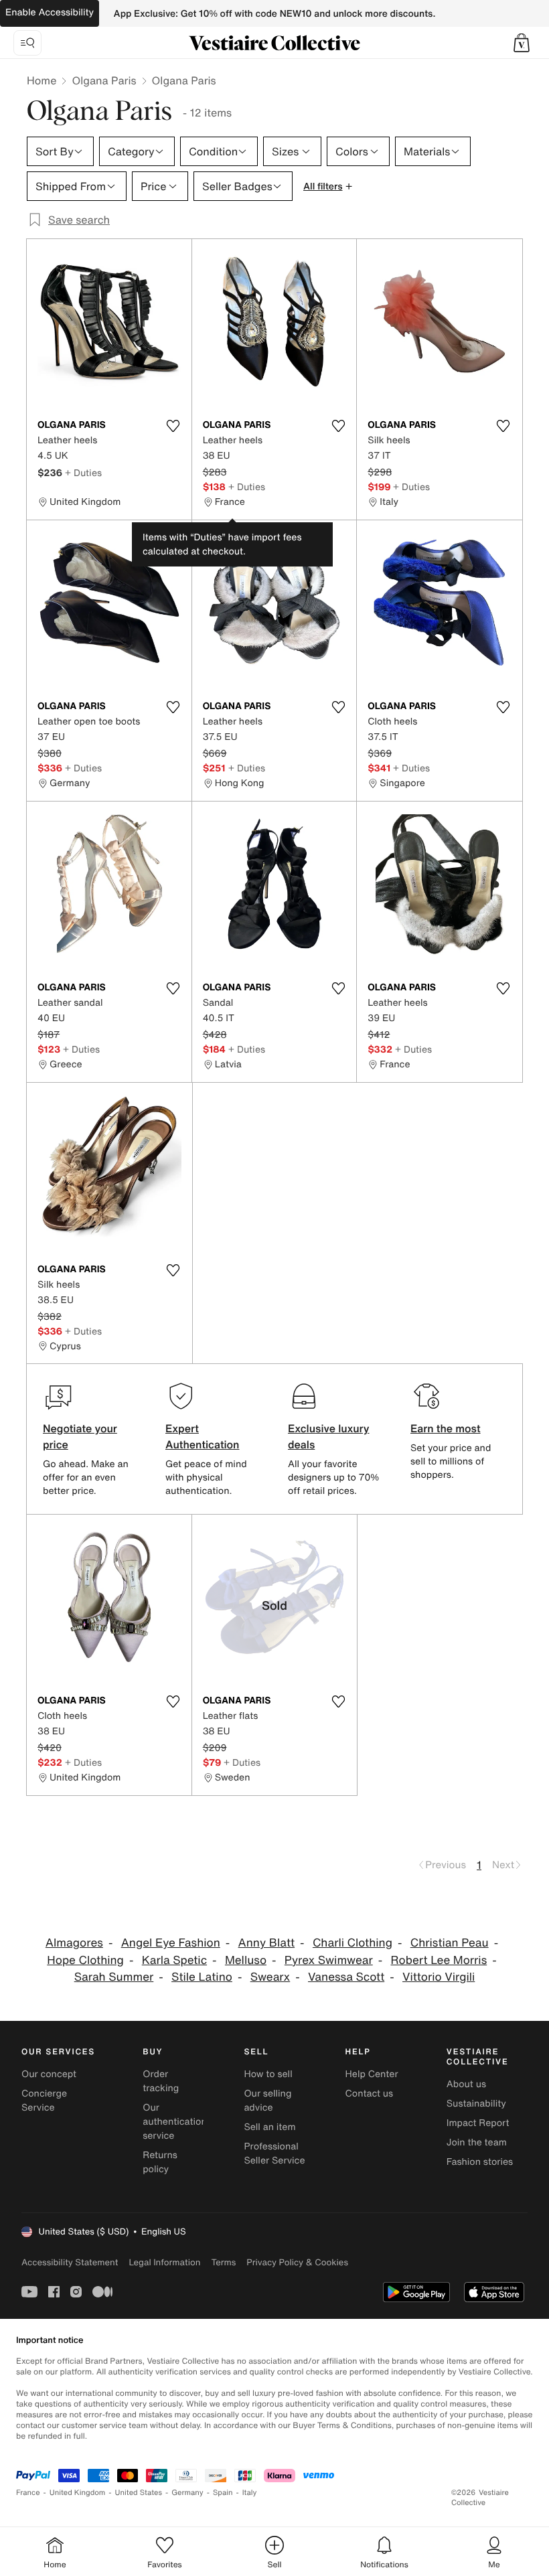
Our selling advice (267, 2101)
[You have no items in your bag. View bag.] (522, 43)
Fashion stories (480, 2162)
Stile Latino (202, 1977)
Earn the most (446, 1428)
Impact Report (478, 2123)
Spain (223, 2493)
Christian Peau (450, 1943)
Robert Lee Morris (439, 1960)
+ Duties (83, 472)
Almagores (74, 1943)
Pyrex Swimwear (329, 1960)
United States (139, 2493)
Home (42, 80)
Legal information (164, 2262)
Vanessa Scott (346, 1977)
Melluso (246, 1960)
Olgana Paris (104, 80)
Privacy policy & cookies (297, 2262)
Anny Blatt (267, 1943)
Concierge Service (44, 2101)
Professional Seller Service (274, 2153)
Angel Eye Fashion (171, 1943)
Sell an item (269, 2127)
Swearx (270, 1977)
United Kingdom (78, 2493)
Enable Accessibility (50, 12)
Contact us (370, 2094)
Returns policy (160, 2162)
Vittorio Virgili (439, 1977)
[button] (522, 43)
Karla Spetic (174, 1960)
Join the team (477, 2142)
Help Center (372, 2074)
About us (466, 2084)
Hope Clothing (85, 1960)
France (28, 2493)
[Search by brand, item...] (27, 43)
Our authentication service (175, 2122)
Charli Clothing (352, 1943)
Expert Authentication (203, 1436)
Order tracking (161, 2081)
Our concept (49, 2074)
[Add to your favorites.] (173, 426)
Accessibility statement (70, 2262)
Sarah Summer (114, 1977)
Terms (223, 2262)
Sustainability (476, 2104)
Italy (250, 2493)
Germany (187, 2493)
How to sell (268, 2074)
